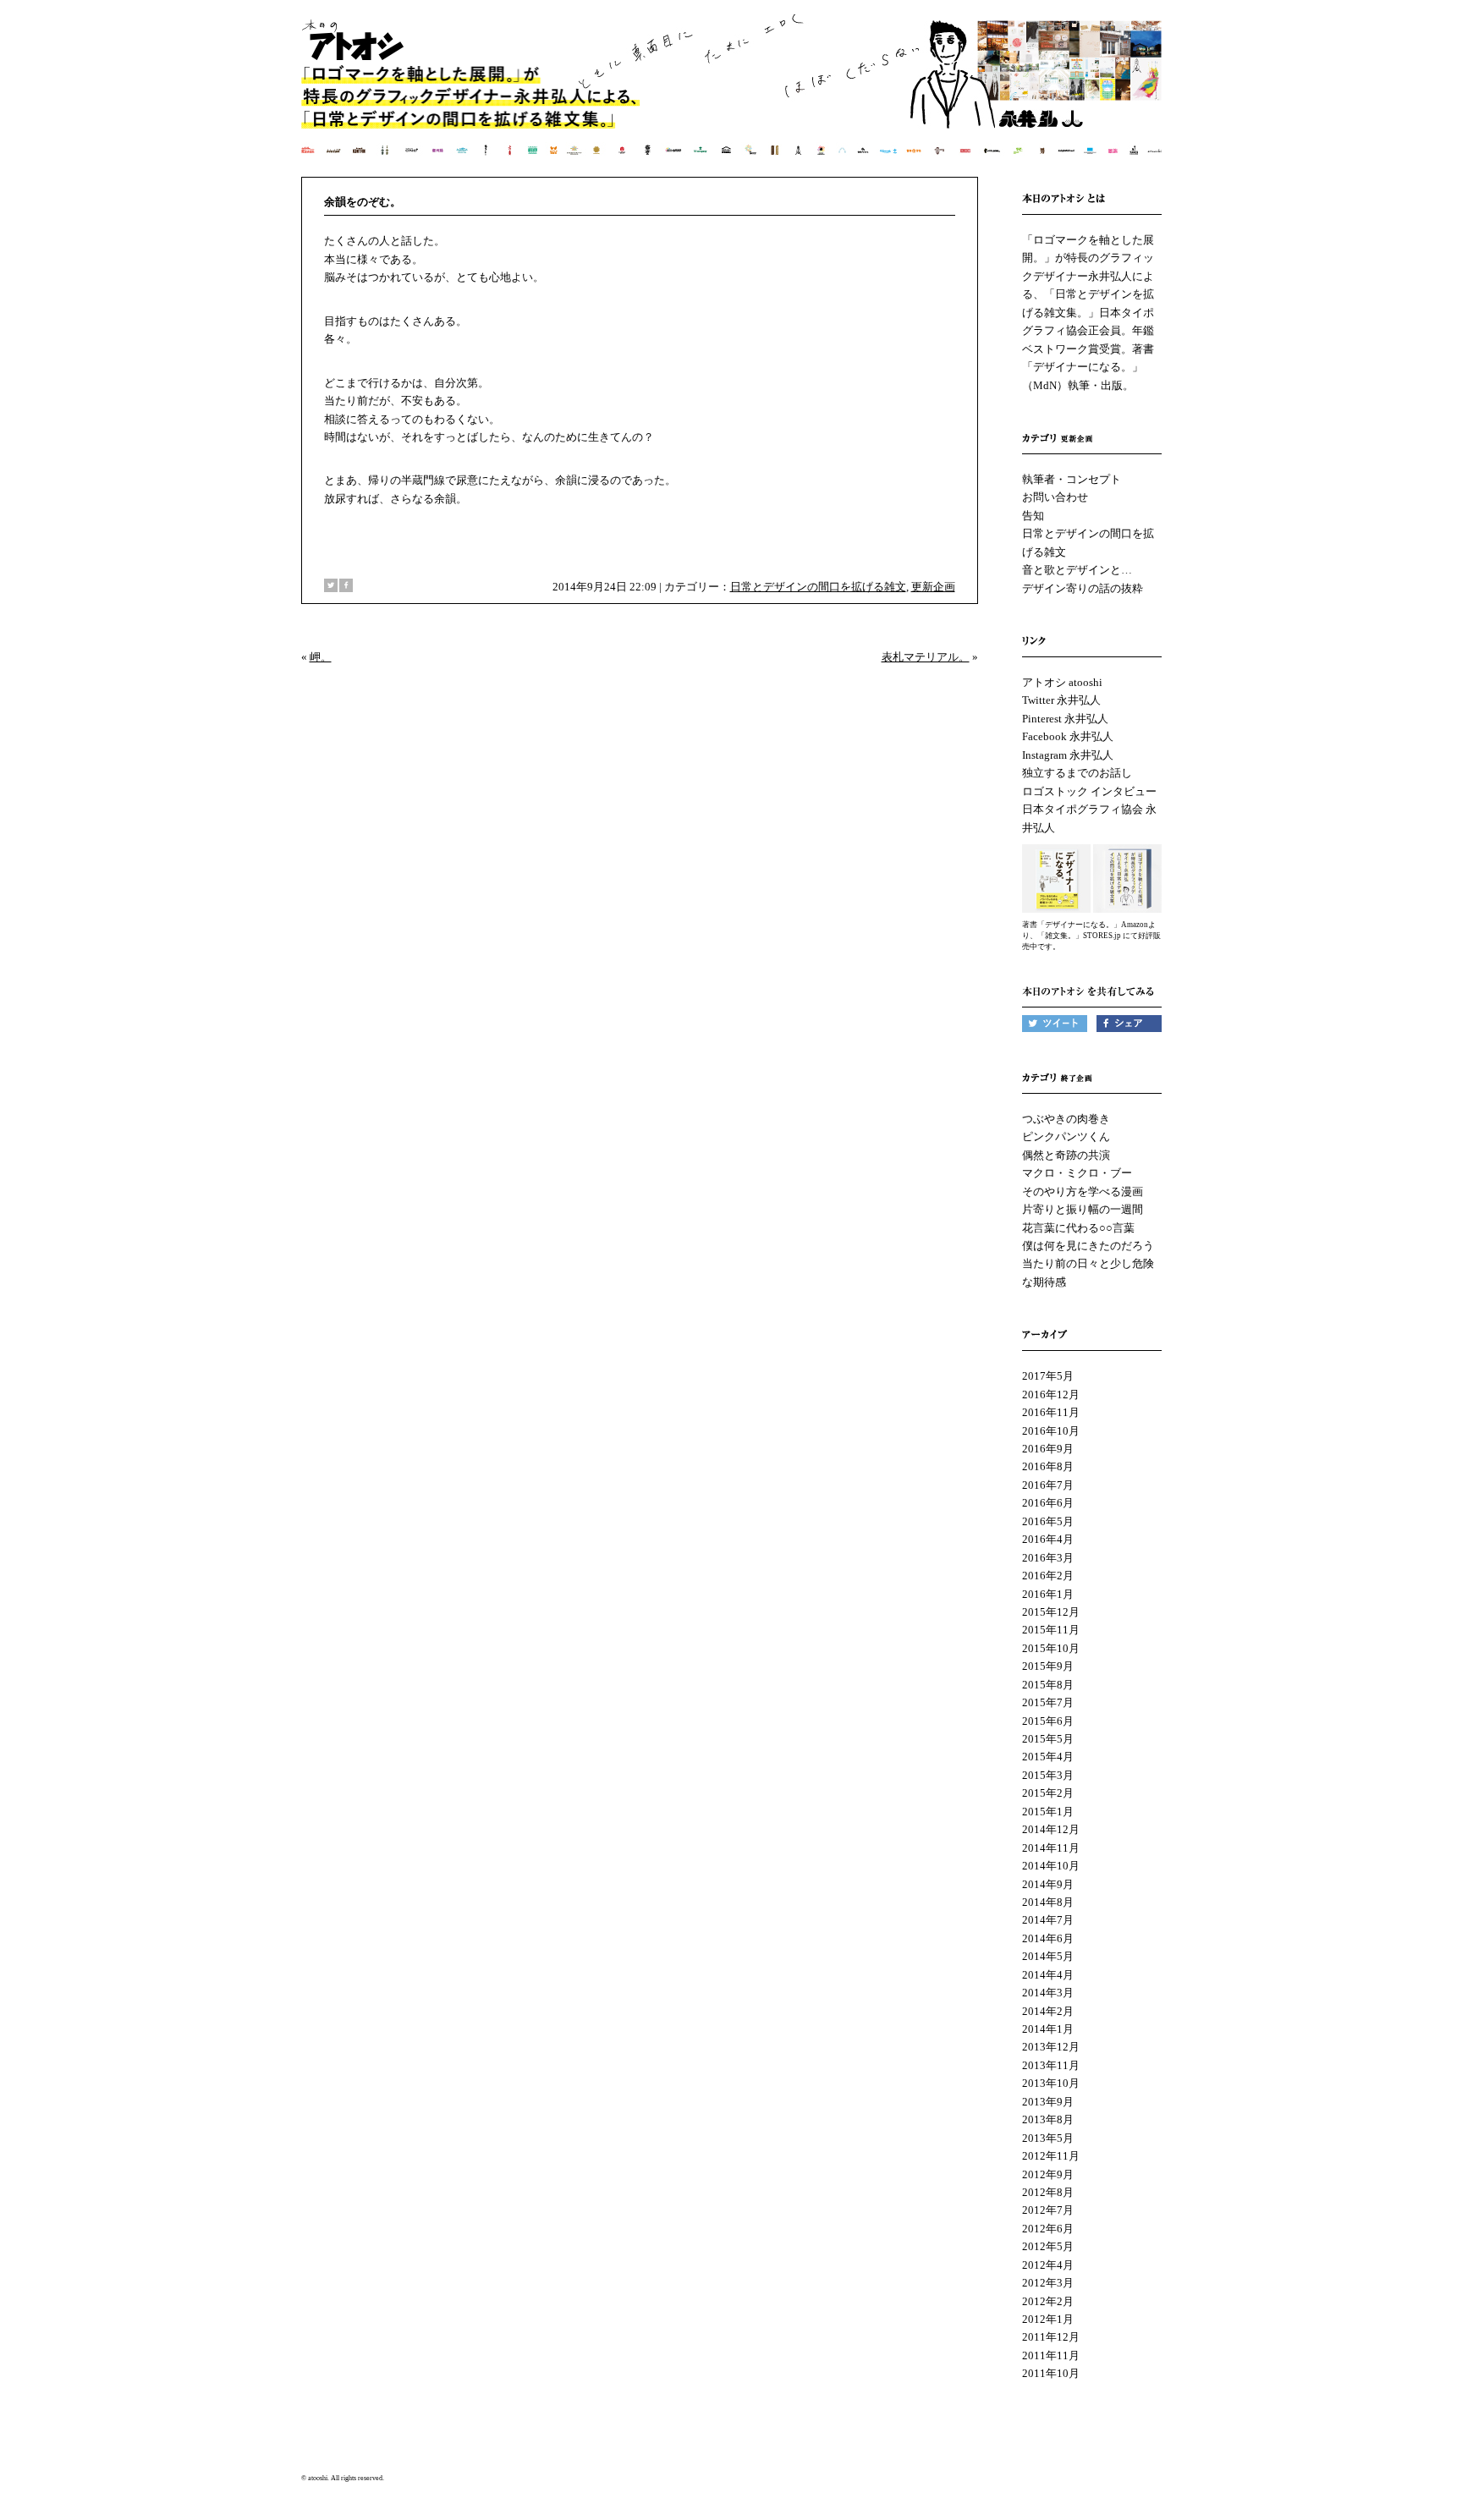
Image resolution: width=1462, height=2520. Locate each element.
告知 (1033, 516)
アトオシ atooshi (1062, 682)
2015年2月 (1048, 1793)
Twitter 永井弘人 (1061, 700)
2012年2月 (1048, 2301)
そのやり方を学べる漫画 (1083, 1191)
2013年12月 (1051, 2047)
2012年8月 (1048, 2192)
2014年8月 (1048, 1902)
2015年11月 (1051, 1630)
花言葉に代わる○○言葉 (1078, 1228)
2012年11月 (1051, 2156)
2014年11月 (1051, 1848)
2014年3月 (1048, 1993)
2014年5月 (1048, 1956)
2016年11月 (1051, 1412)
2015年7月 (1048, 1702)
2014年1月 (1048, 2029)
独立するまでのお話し (1077, 773)
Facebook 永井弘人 (1068, 736)
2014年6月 (1048, 1938)
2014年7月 (1048, 1920)
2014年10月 (1051, 1866)
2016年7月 (1048, 1485)
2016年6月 (1048, 1503)
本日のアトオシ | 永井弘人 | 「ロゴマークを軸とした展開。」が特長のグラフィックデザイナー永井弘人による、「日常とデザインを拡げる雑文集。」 (732, 97)
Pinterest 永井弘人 (1065, 719)
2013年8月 (1048, 2119)
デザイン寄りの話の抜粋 (1083, 588)
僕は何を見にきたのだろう (1088, 1246)
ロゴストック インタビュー (1089, 791)
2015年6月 (1048, 1721)
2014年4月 (1048, 1975)
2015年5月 (1048, 1739)
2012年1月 (1048, 2319)
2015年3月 (1048, 1775)
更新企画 (933, 587)
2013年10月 (1051, 2083)
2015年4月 (1048, 1757)
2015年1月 (1048, 1812)
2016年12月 (1051, 1395)
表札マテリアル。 (926, 657)
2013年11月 (1051, 2065)
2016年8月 (1048, 1466)
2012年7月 (1048, 2210)
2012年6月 (1048, 2229)
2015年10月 (1051, 1648)
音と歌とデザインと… (1077, 570)
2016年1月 (1048, 1594)
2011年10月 (1051, 2373)
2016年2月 (1048, 1576)
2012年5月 (1048, 2246)
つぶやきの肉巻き (1066, 1119)
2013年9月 (1048, 2102)
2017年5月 (1048, 1376)
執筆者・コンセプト (1072, 479)
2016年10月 (1051, 1431)
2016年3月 (1048, 1558)
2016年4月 (1048, 1539)
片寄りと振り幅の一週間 (1083, 1209)
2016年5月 (1048, 1521)
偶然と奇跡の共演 (1066, 1155)
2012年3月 (1048, 2283)
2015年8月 (1048, 1685)
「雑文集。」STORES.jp (1079, 936)
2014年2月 (1048, 2011)
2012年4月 (1048, 2265)
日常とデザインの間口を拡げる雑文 (818, 587)
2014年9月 (1048, 1884)
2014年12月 (1051, 1829)
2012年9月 (1048, 2174)
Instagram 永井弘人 (1068, 755)
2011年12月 (1051, 2337)
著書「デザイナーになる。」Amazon (1085, 925)
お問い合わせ (1055, 497)
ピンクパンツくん (1066, 1136)
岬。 (321, 657)
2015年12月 (1051, 1612)
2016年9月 (1048, 1449)
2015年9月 (1048, 1666)
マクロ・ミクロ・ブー (1077, 1173)
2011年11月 (1051, 2355)
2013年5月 (1048, 2138)
